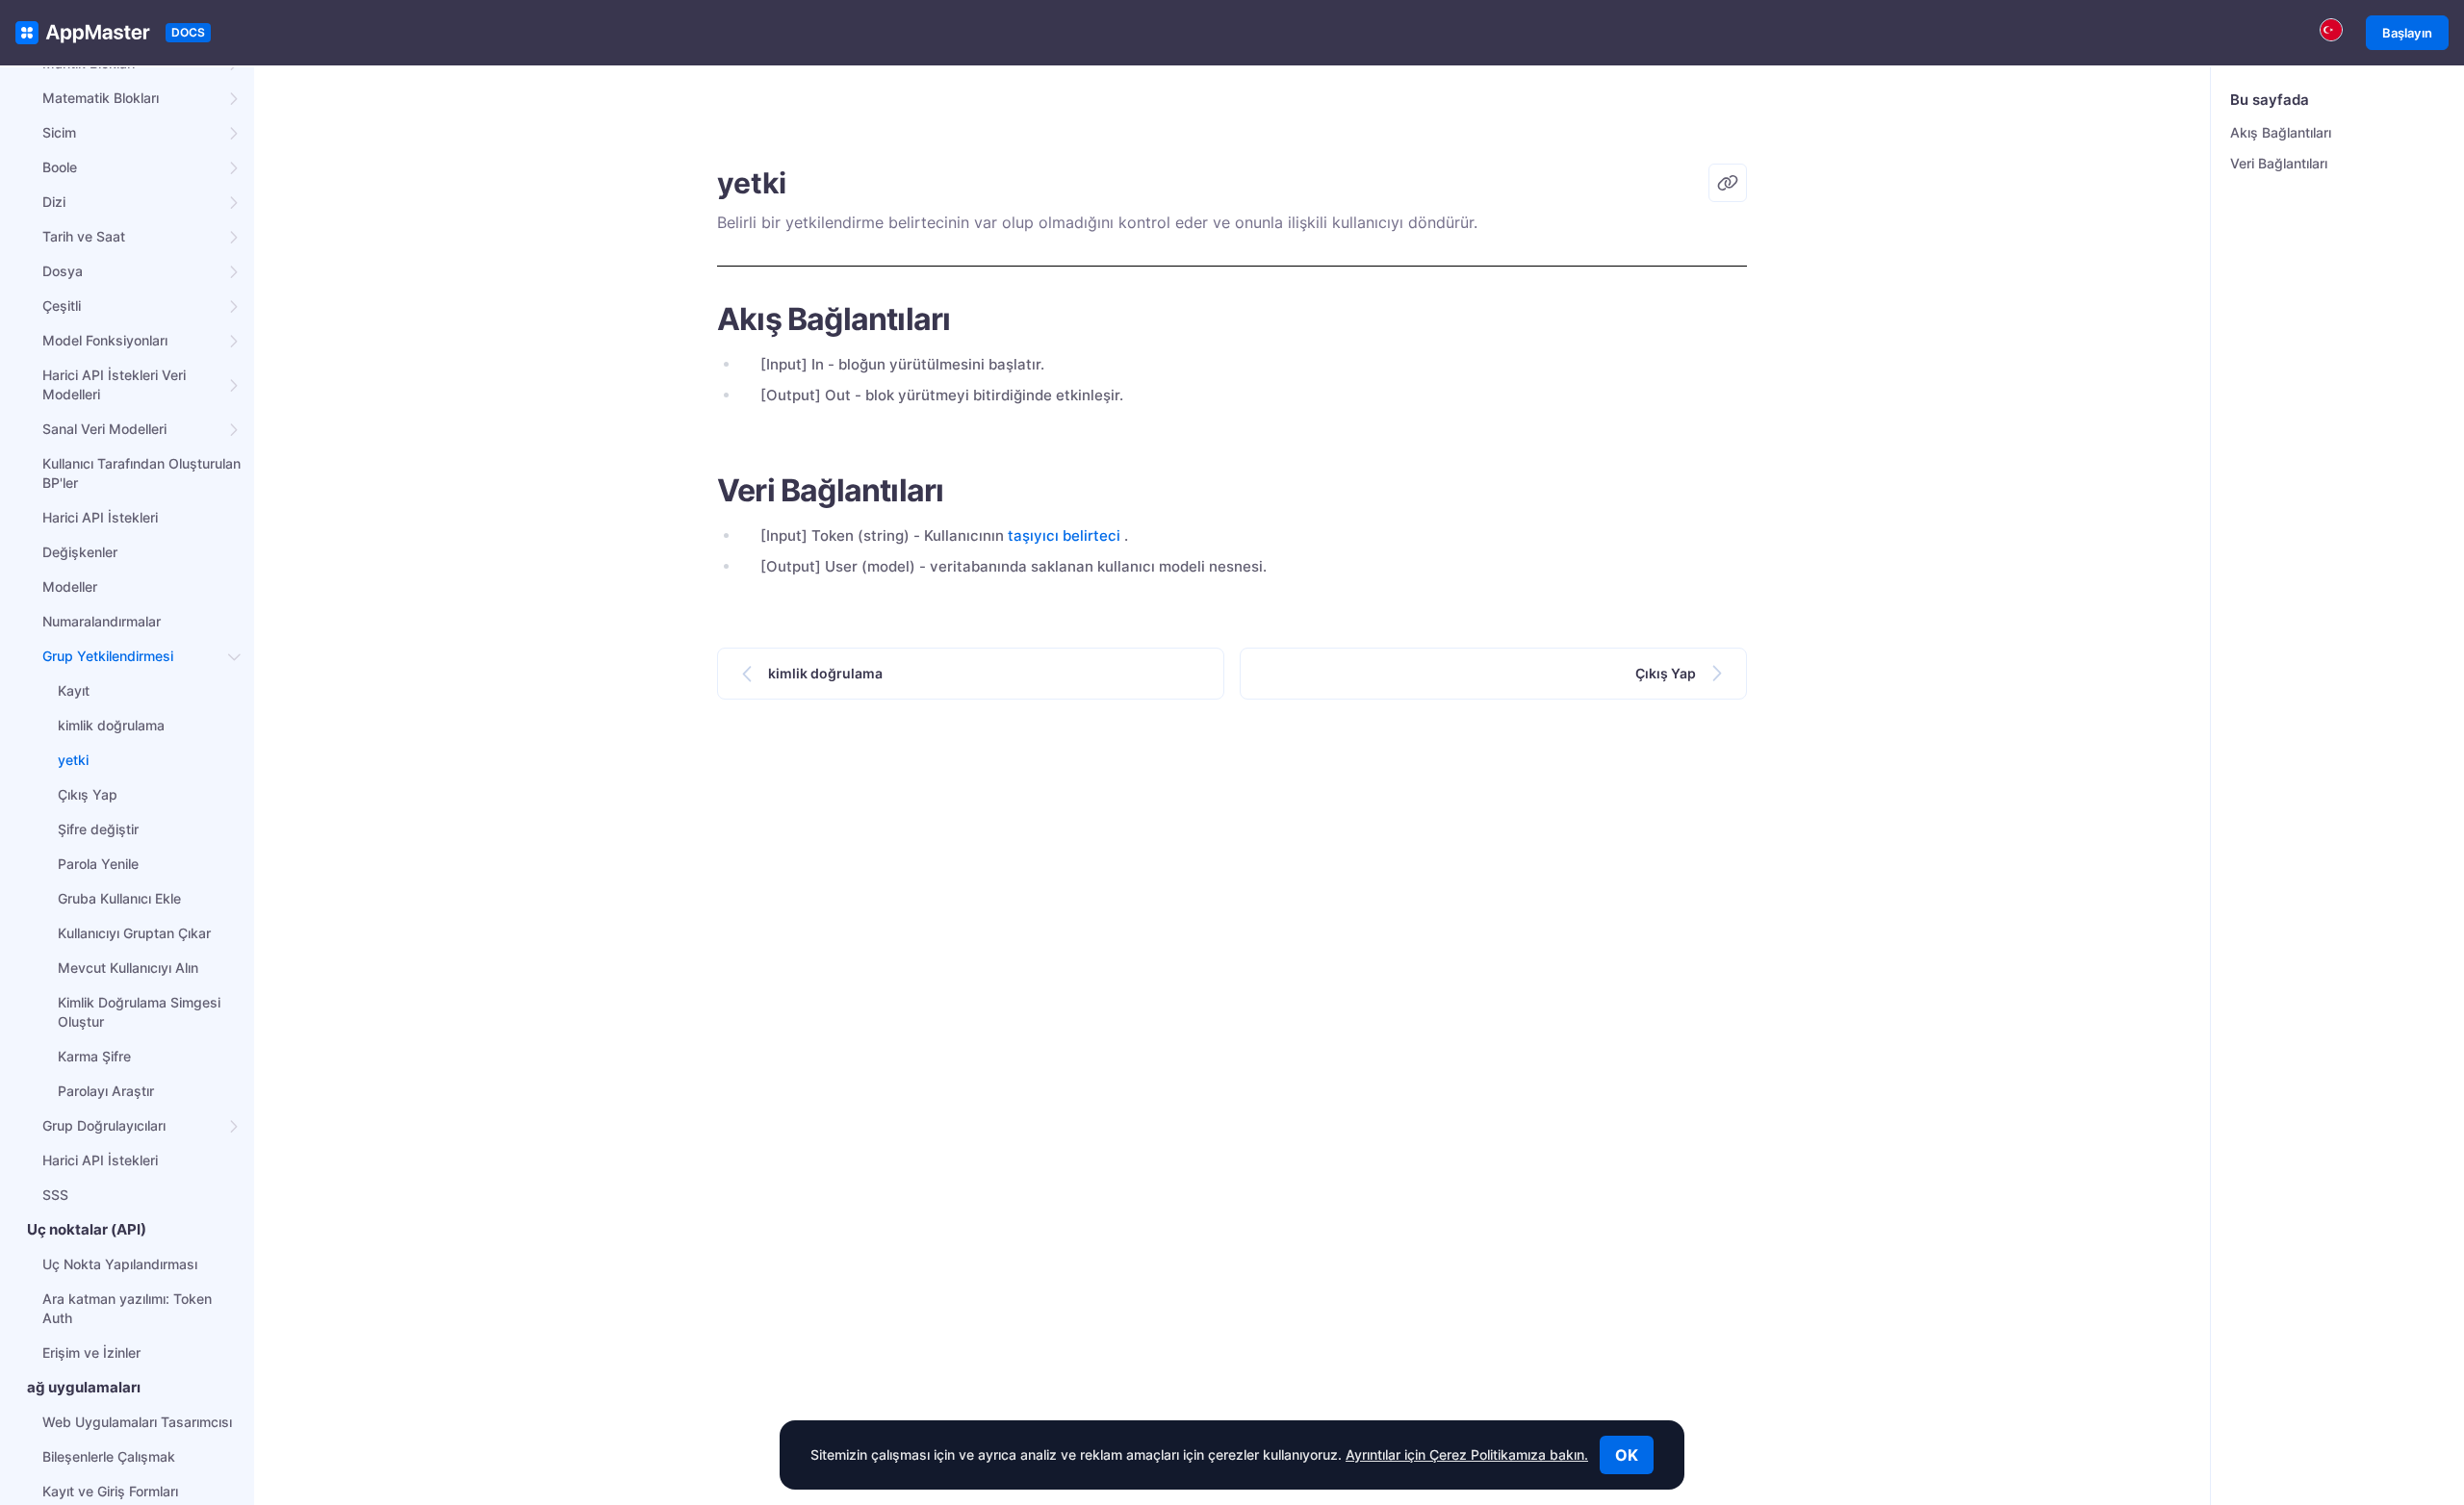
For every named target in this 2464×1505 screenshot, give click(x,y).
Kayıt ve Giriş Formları (110, 1491)
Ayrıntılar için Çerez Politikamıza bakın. (1467, 1454)
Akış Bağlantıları (2281, 132)
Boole (60, 167)
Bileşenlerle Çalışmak (109, 1456)
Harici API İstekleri (100, 517)
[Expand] (235, 98)
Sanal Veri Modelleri (104, 429)
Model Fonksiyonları (105, 340)
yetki (73, 760)
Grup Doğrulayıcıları (104, 1125)
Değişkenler (80, 552)
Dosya (63, 271)
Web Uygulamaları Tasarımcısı (137, 1422)
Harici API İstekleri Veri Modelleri (114, 384)
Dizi (54, 202)
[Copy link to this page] (1728, 183)
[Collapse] (235, 656)
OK (1627, 1455)
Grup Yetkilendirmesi (108, 656)
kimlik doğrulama (111, 725)
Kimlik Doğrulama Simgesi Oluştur (139, 1012)
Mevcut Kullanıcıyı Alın (128, 968)
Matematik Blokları (101, 98)
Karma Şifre (94, 1056)
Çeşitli (62, 306)
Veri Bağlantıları (2279, 163)
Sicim (59, 132)
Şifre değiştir (98, 829)
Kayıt (74, 690)
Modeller (70, 587)
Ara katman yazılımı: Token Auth (127, 1308)
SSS (55, 1195)
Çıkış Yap (88, 794)
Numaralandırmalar (102, 621)
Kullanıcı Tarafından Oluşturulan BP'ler (141, 473)
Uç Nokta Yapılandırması (120, 1264)
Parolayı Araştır (106, 1091)
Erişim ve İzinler (91, 1352)
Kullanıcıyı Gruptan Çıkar (134, 933)
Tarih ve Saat (84, 236)
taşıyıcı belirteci (1064, 536)
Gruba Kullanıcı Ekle (119, 898)
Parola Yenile (98, 864)
